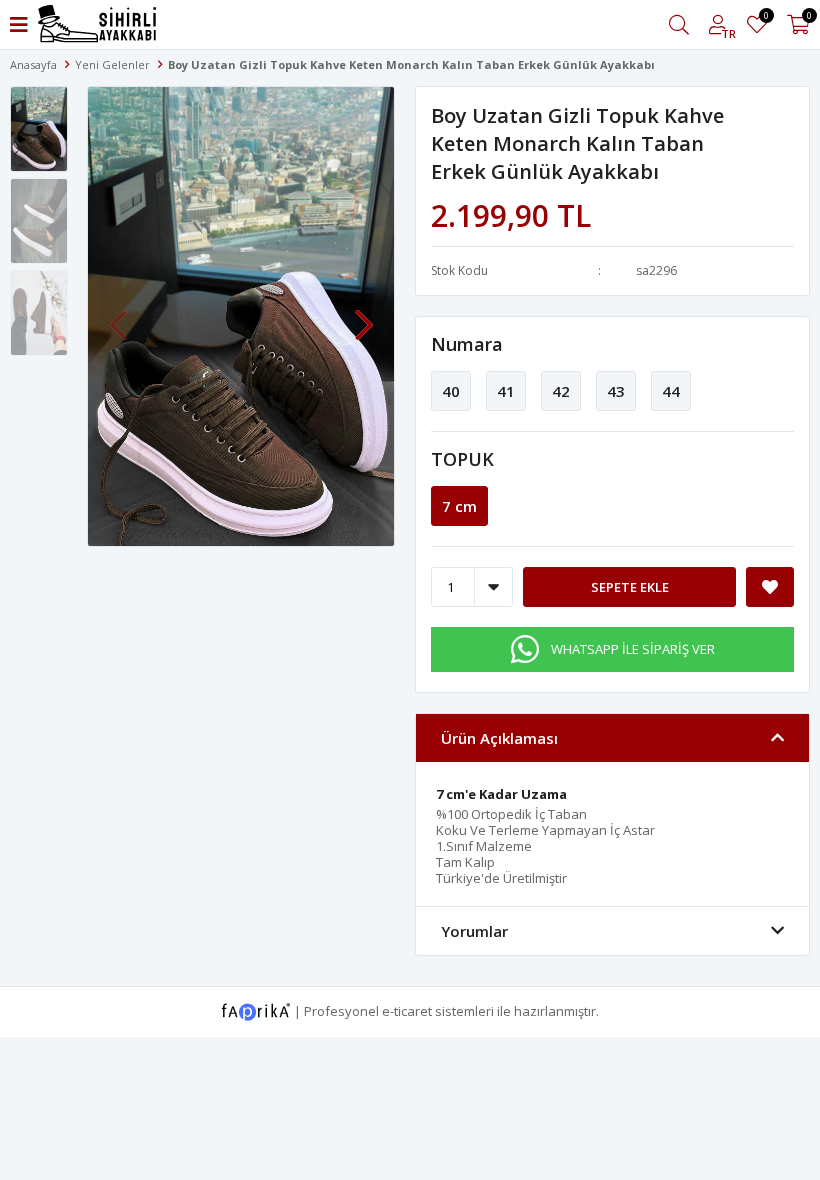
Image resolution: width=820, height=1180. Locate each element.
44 (671, 391)
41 (506, 391)
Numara (467, 344)
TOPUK (462, 459)
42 (561, 391)
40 (451, 391)
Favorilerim (765, 18)
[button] (364, 315)
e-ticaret (407, 1010)
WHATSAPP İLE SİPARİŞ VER (633, 649)
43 (616, 391)
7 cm (459, 506)
